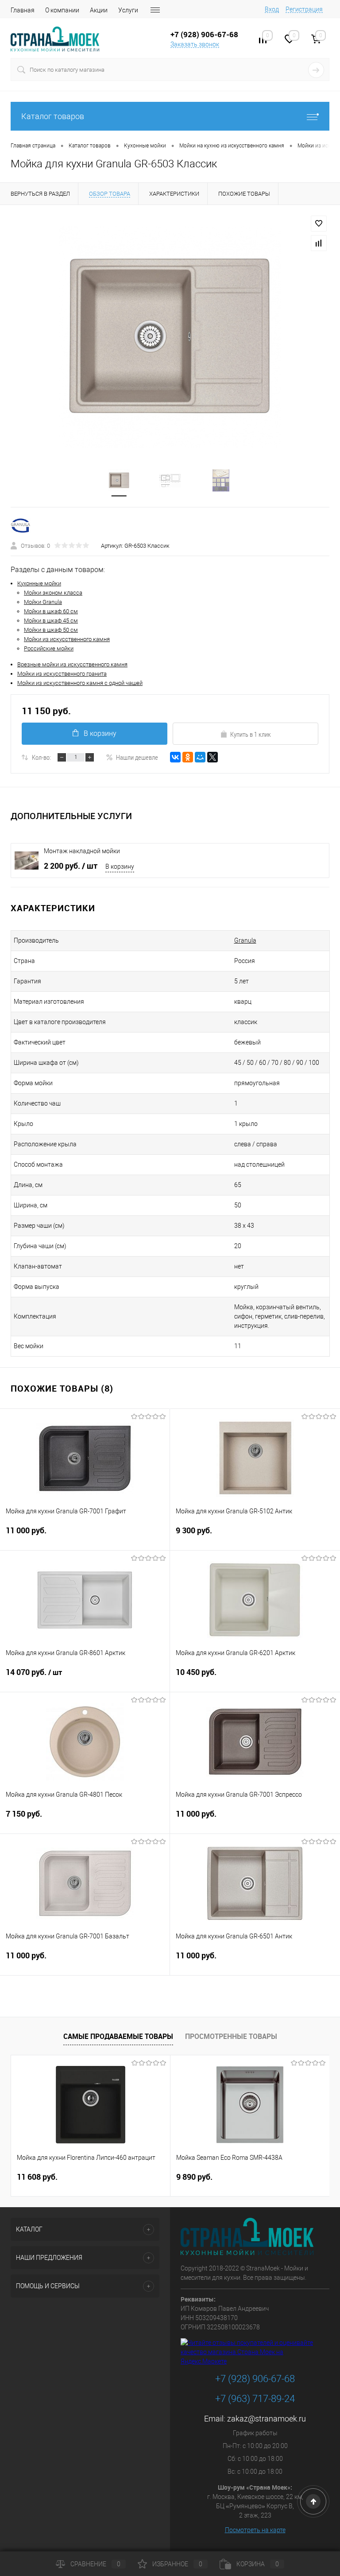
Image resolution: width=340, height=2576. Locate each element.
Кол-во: (41, 757)
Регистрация (304, 9)
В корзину (100, 733)
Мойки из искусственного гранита (62, 674)
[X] (212, 757)
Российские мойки (49, 648)
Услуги (128, 10)
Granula (245, 940)
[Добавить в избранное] (319, 224)
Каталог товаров (53, 116)
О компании (62, 10)
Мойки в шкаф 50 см (51, 630)
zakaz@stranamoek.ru (267, 2419)
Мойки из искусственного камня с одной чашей (80, 683)
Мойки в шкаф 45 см (51, 621)
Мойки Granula (43, 602)
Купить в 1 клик (251, 734)
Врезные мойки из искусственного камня (72, 664)
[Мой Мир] (200, 757)
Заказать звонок (195, 44)
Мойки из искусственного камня (67, 639)
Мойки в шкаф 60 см (51, 611)
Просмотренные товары (231, 2036)
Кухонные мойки (39, 583)
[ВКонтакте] (175, 757)
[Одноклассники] (188, 757)
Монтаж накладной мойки (82, 851)
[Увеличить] (170, 337)
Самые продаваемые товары (118, 2036)
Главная (23, 10)
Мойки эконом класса (53, 593)
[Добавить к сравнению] (319, 243)
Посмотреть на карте (255, 2530)
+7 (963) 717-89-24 (255, 2399)
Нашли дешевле (137, 757)
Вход (272, 9)
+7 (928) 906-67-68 (255, 2379)
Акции (99, 10)
